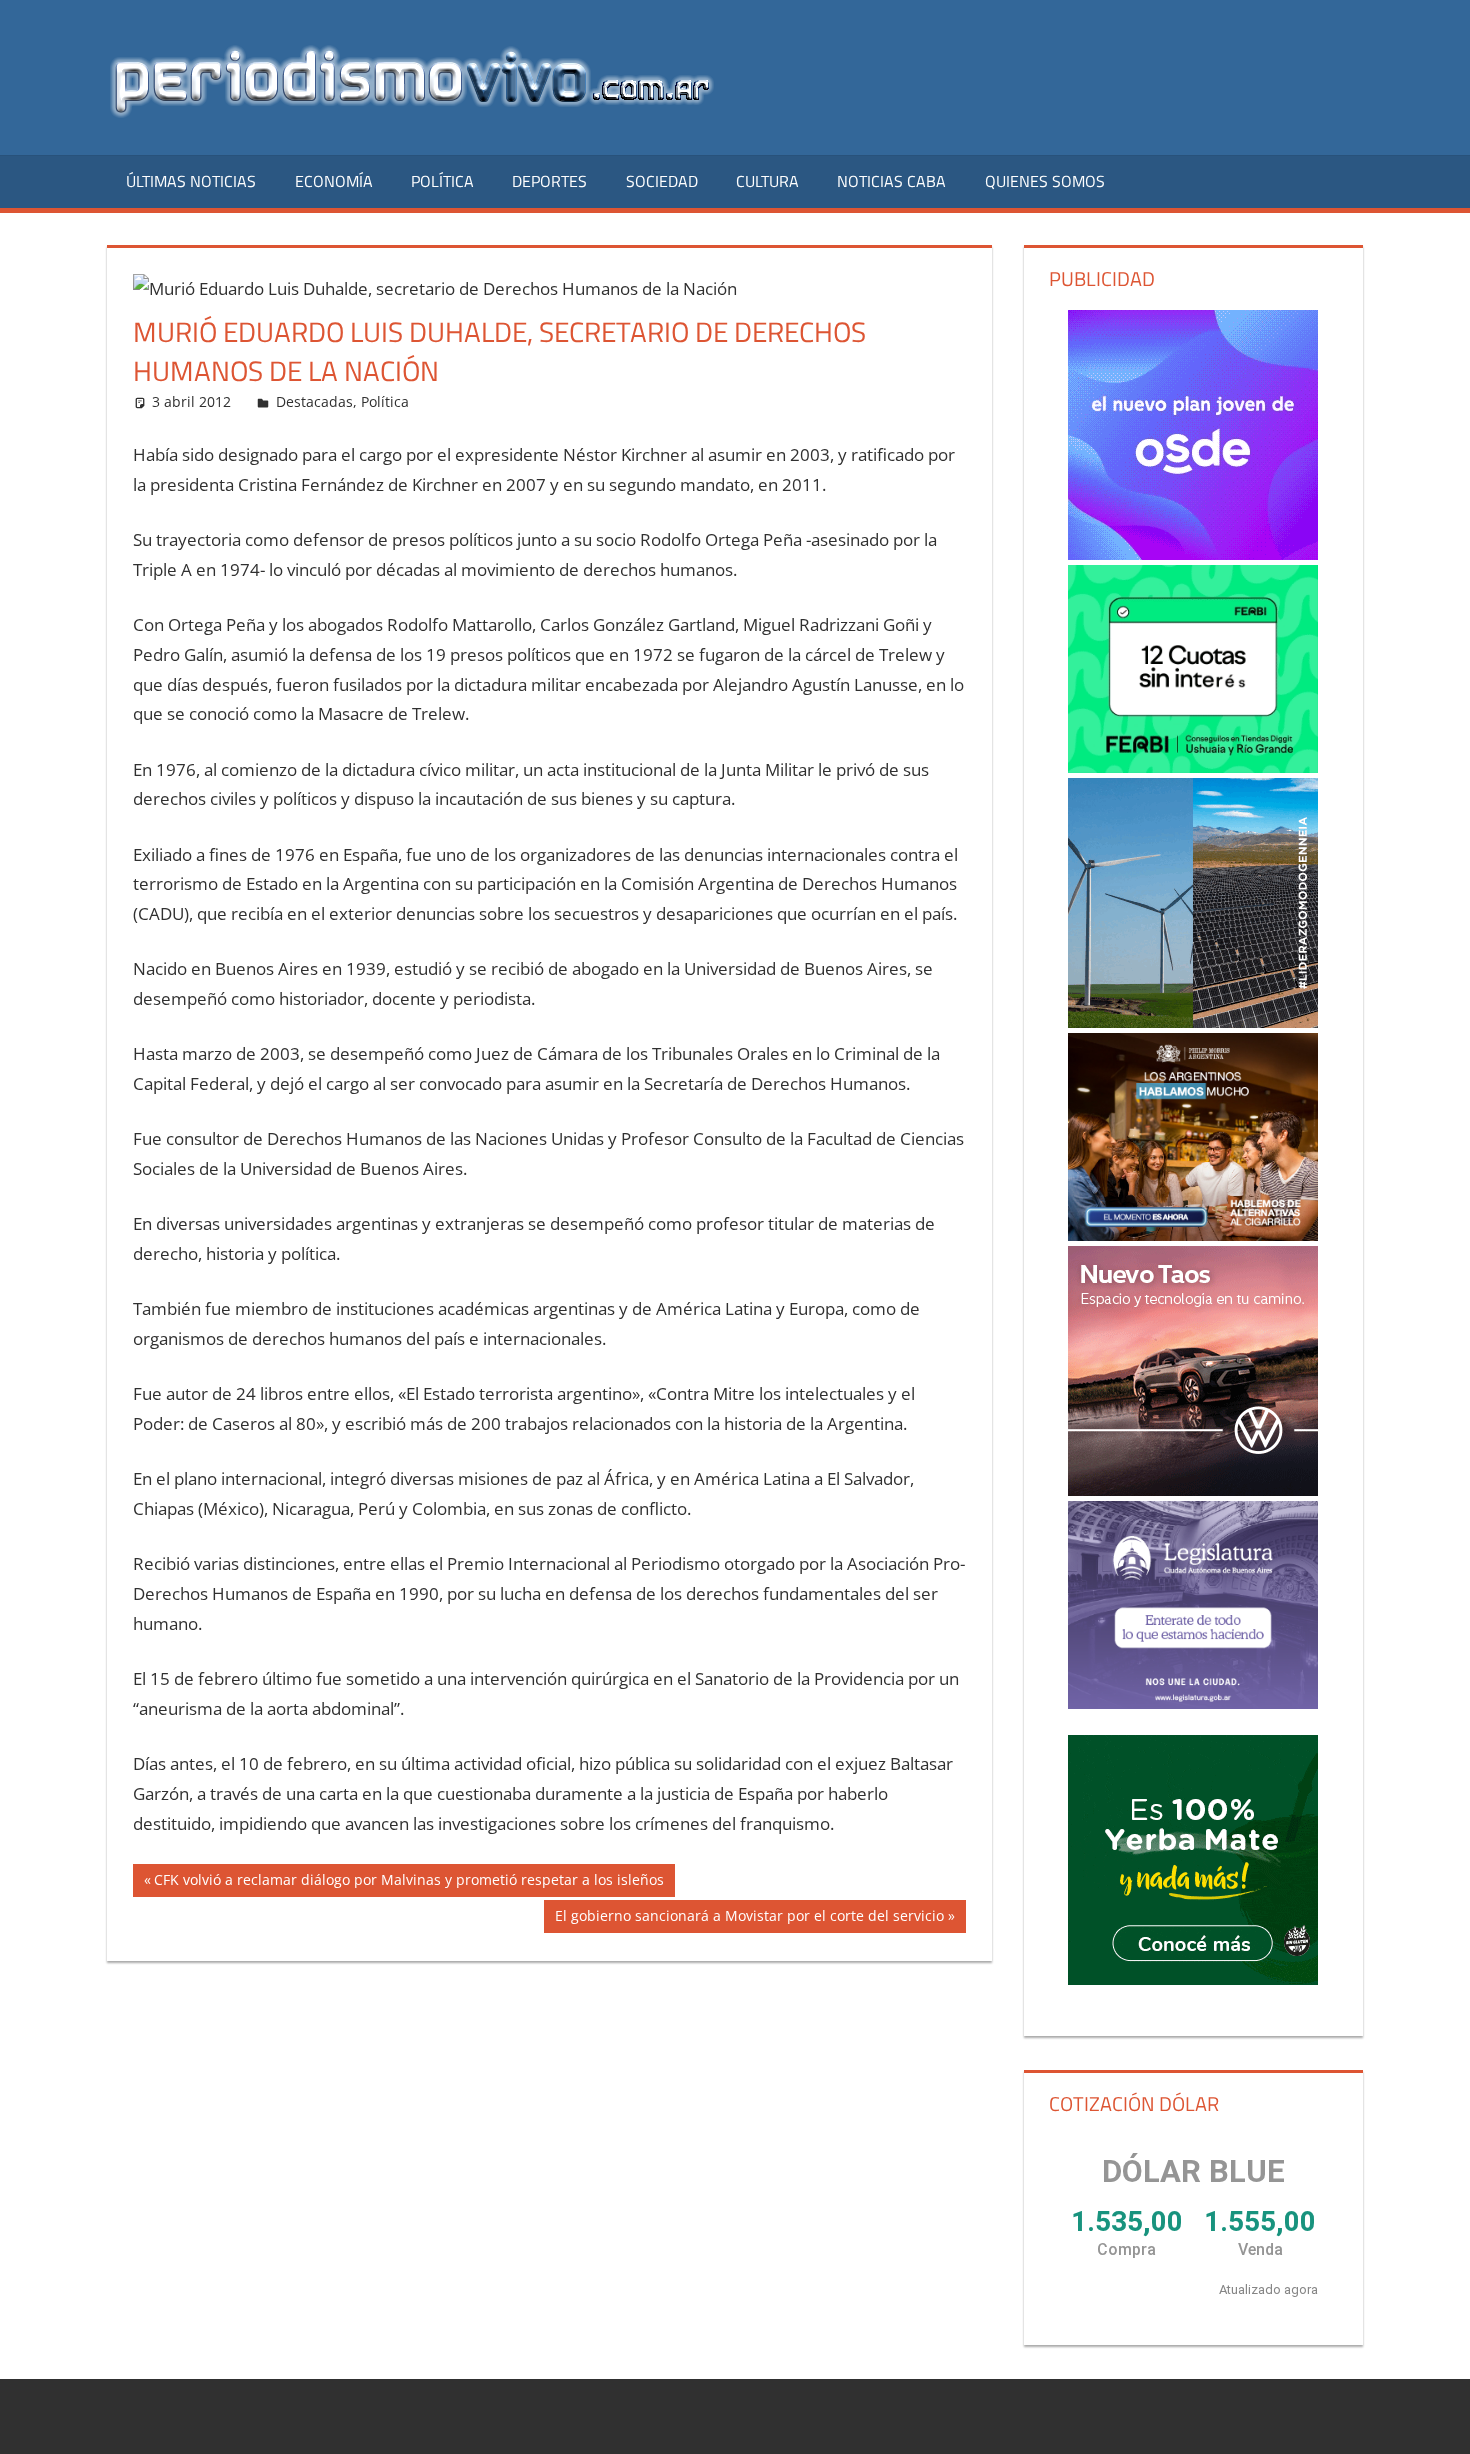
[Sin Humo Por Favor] (1193, 1137)
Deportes (549, 181)
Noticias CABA (891, 181)
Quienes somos (1045, 181)
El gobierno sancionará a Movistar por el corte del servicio (749, 1919)
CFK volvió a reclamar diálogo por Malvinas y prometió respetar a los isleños (408, 1883)
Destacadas (314, 401)
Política (442, 181)
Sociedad (662, 181)
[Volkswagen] (1193, 1371)
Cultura (767, 181)
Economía (334, 181)
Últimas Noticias (191, 181)
